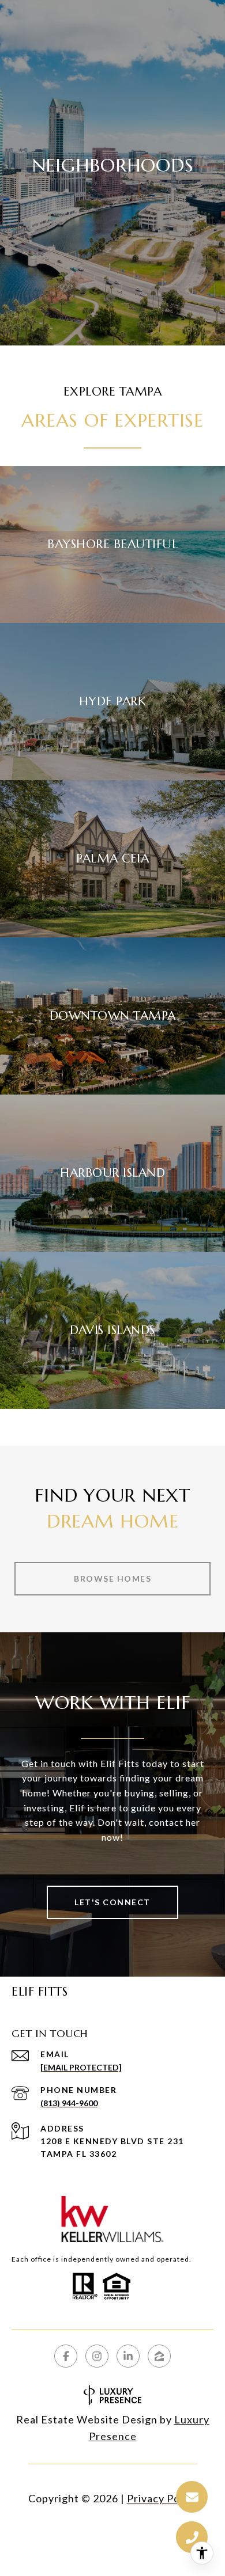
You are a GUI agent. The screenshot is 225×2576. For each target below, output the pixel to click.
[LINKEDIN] (128, 2356)
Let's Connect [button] (112, 1902)
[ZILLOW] (159, 2356)
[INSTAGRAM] (97, 2356)
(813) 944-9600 (69, 2103)
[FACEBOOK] (66, 2356)
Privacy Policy (162, 2498)
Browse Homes (112, 1578)
